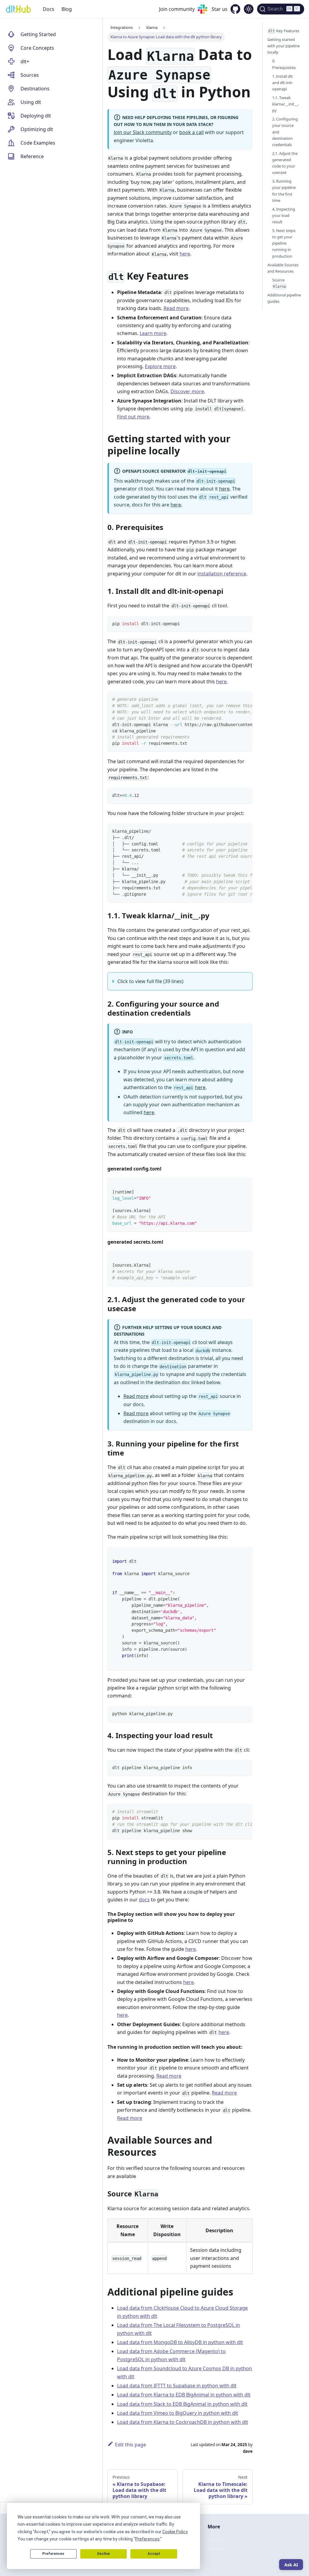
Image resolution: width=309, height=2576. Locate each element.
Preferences (53, 2554)
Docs (49, 9)
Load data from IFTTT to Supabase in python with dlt (177, 2386)
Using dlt (31, 102)
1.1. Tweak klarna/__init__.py (285, 104)
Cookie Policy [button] (175, 2532)
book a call (191, 132)
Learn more (153, 333)
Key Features (284, 31)
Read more (176, 308)
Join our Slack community (143, 132)
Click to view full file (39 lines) (150, 981)
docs (144, 1900)
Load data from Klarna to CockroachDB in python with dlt (183, 2422)
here (185, 254)
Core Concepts (37, 48)
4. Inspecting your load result (284, 215)
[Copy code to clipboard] (245, 623)
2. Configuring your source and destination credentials (285, 132)
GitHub (216, 2539)
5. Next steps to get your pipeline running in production (284, 243)
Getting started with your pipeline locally (284, 46)
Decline (104, 2554)
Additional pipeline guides (284, 298)
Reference (32, 156)
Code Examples (38, 143)
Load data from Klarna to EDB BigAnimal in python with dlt (184, 2395)
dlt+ (25, 61)
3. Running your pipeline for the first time (284, 191)
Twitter (216, 2549)
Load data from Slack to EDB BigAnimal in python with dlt (182, 2404)
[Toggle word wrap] (234, 699)
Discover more (187, 391)
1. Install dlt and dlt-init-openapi (283, 83)
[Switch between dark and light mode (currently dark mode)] (249, 9)
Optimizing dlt (37, 129)
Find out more (133, 417)
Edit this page (131, 2445)
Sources (30, 75)
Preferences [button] (147, 2539)
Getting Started (38, 34)
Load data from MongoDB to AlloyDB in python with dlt (180, 2342)
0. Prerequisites (284, 64)
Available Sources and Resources (283, 268)
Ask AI (291, 2565)
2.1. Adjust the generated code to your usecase (285, 163)
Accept (154, 2554)
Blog (67, 9)
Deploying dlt (36, 116)
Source (279, 283)
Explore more (160, 366)
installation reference (222, 574)
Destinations (35, 89)
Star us (220, 9)
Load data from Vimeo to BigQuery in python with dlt (178, 2413)
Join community (177, 9)
